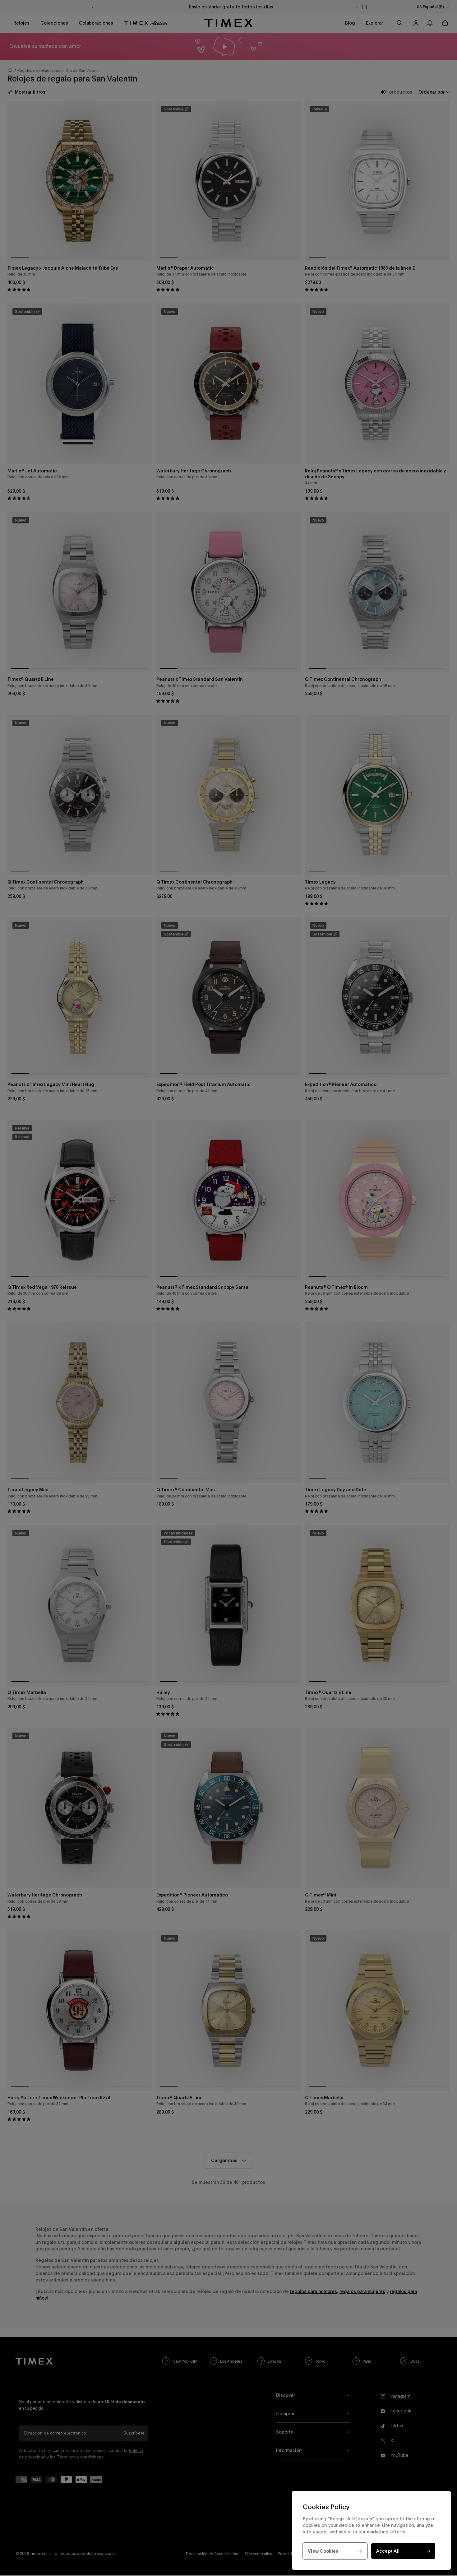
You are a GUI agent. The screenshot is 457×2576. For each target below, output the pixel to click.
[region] (371, 2530)
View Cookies (323, 2551)
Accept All (388, 2551)
